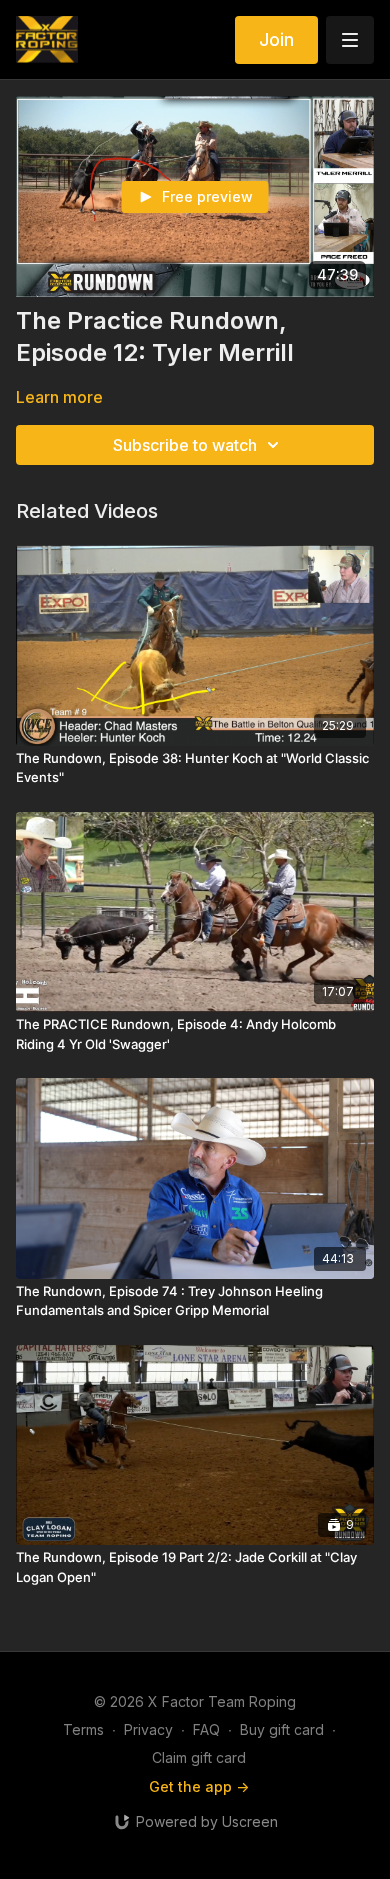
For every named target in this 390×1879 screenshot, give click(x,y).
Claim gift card (199, 1757)
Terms (83, 1729)
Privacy (148, 1729)
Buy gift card (282, 1729)
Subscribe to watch (185, 445)
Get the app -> (199, 1786)
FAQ (206, 1729)
